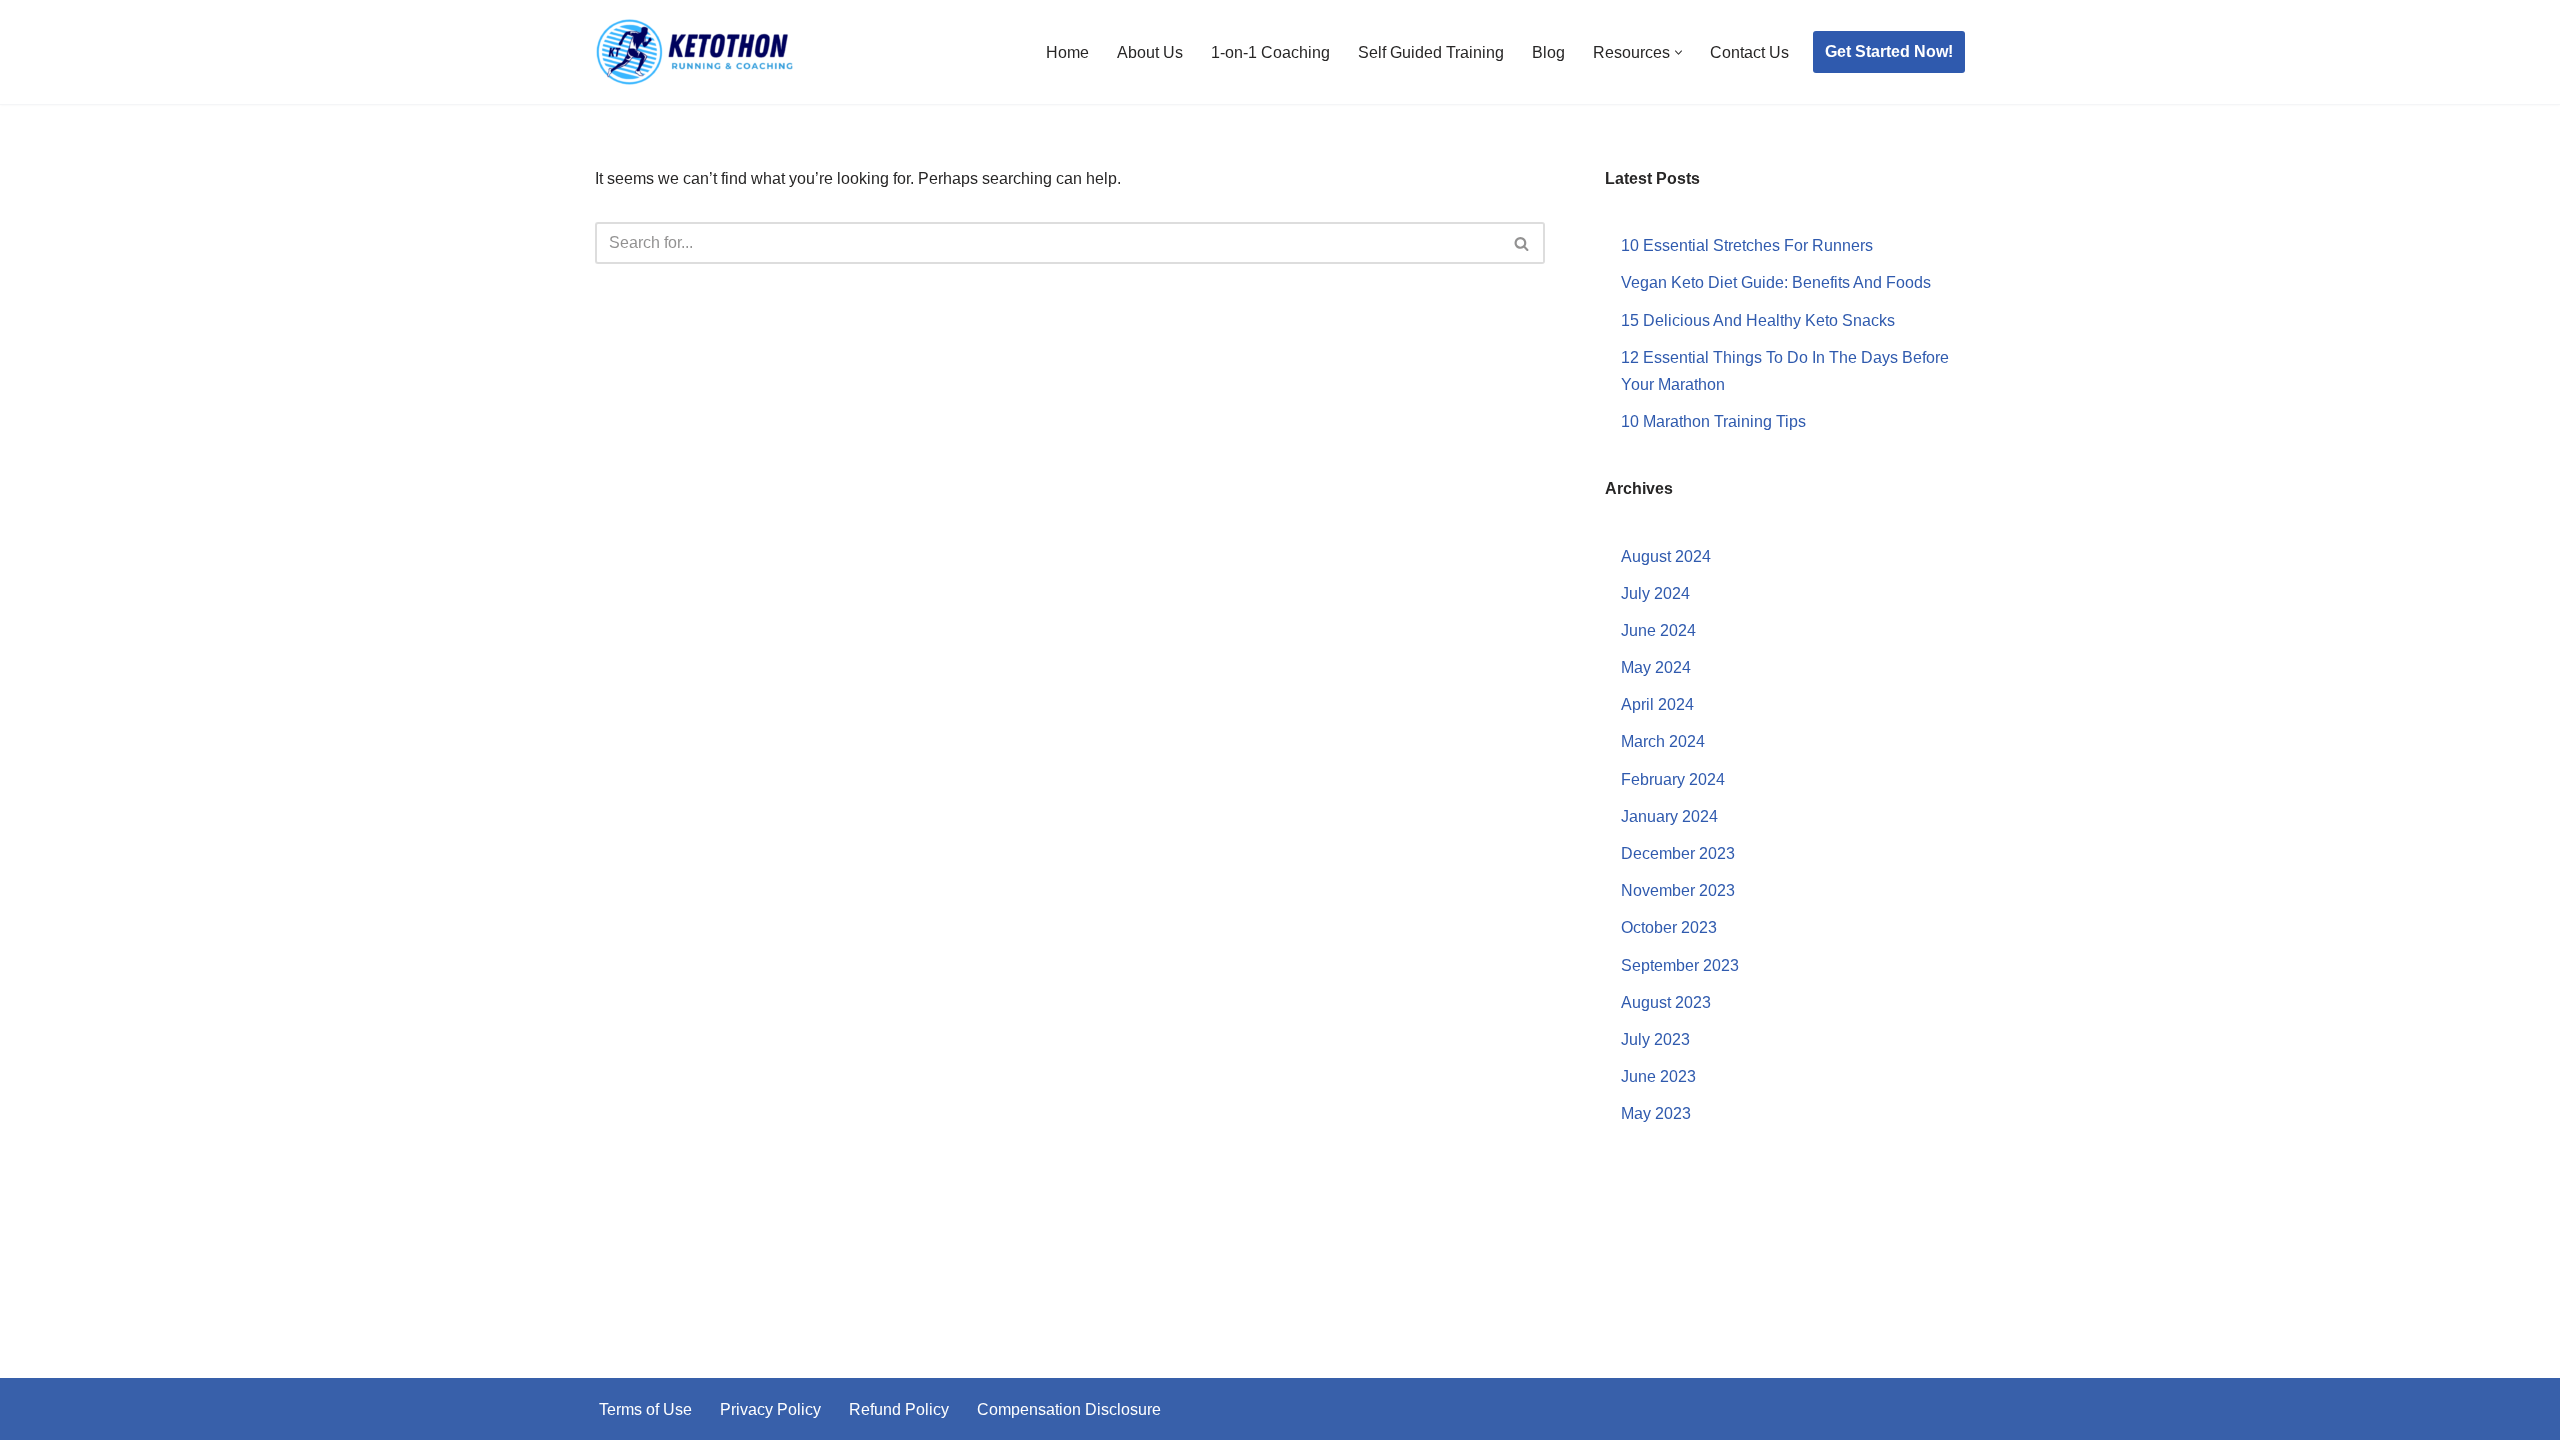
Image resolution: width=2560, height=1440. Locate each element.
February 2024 (1673, 779)
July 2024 (1655, 593)
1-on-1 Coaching (1270, 52)
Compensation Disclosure (1069, 1409)
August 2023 (1666, 1002)
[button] (1678, 52)
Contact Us (1749, 52)
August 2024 (1666, 556)
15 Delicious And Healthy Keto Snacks (1758, 320)
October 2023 (1669, 927)
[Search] (1522, 243)
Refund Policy (899, 1409)
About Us (1150, 52)
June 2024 (1658, 630)
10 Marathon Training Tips (1713, 421)
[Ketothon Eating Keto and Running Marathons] (695, 52)
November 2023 (1678, 890)
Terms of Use (645, 1409)
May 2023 (1656, 1113)
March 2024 (1663, 741)
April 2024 (1657, 704)
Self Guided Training (1431, 52)
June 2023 (1658, 1076)
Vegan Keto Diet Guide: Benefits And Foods (1776, 282)
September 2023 (1680, 965)
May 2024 (1656, 667)
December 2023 (1678, 853)
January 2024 (1669, 816)
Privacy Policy (770, 1409)
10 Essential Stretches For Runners (1747, 245)
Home (1067, 52)
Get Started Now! (1889, 51)
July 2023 (1655, 1039)
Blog (1548, 52)
